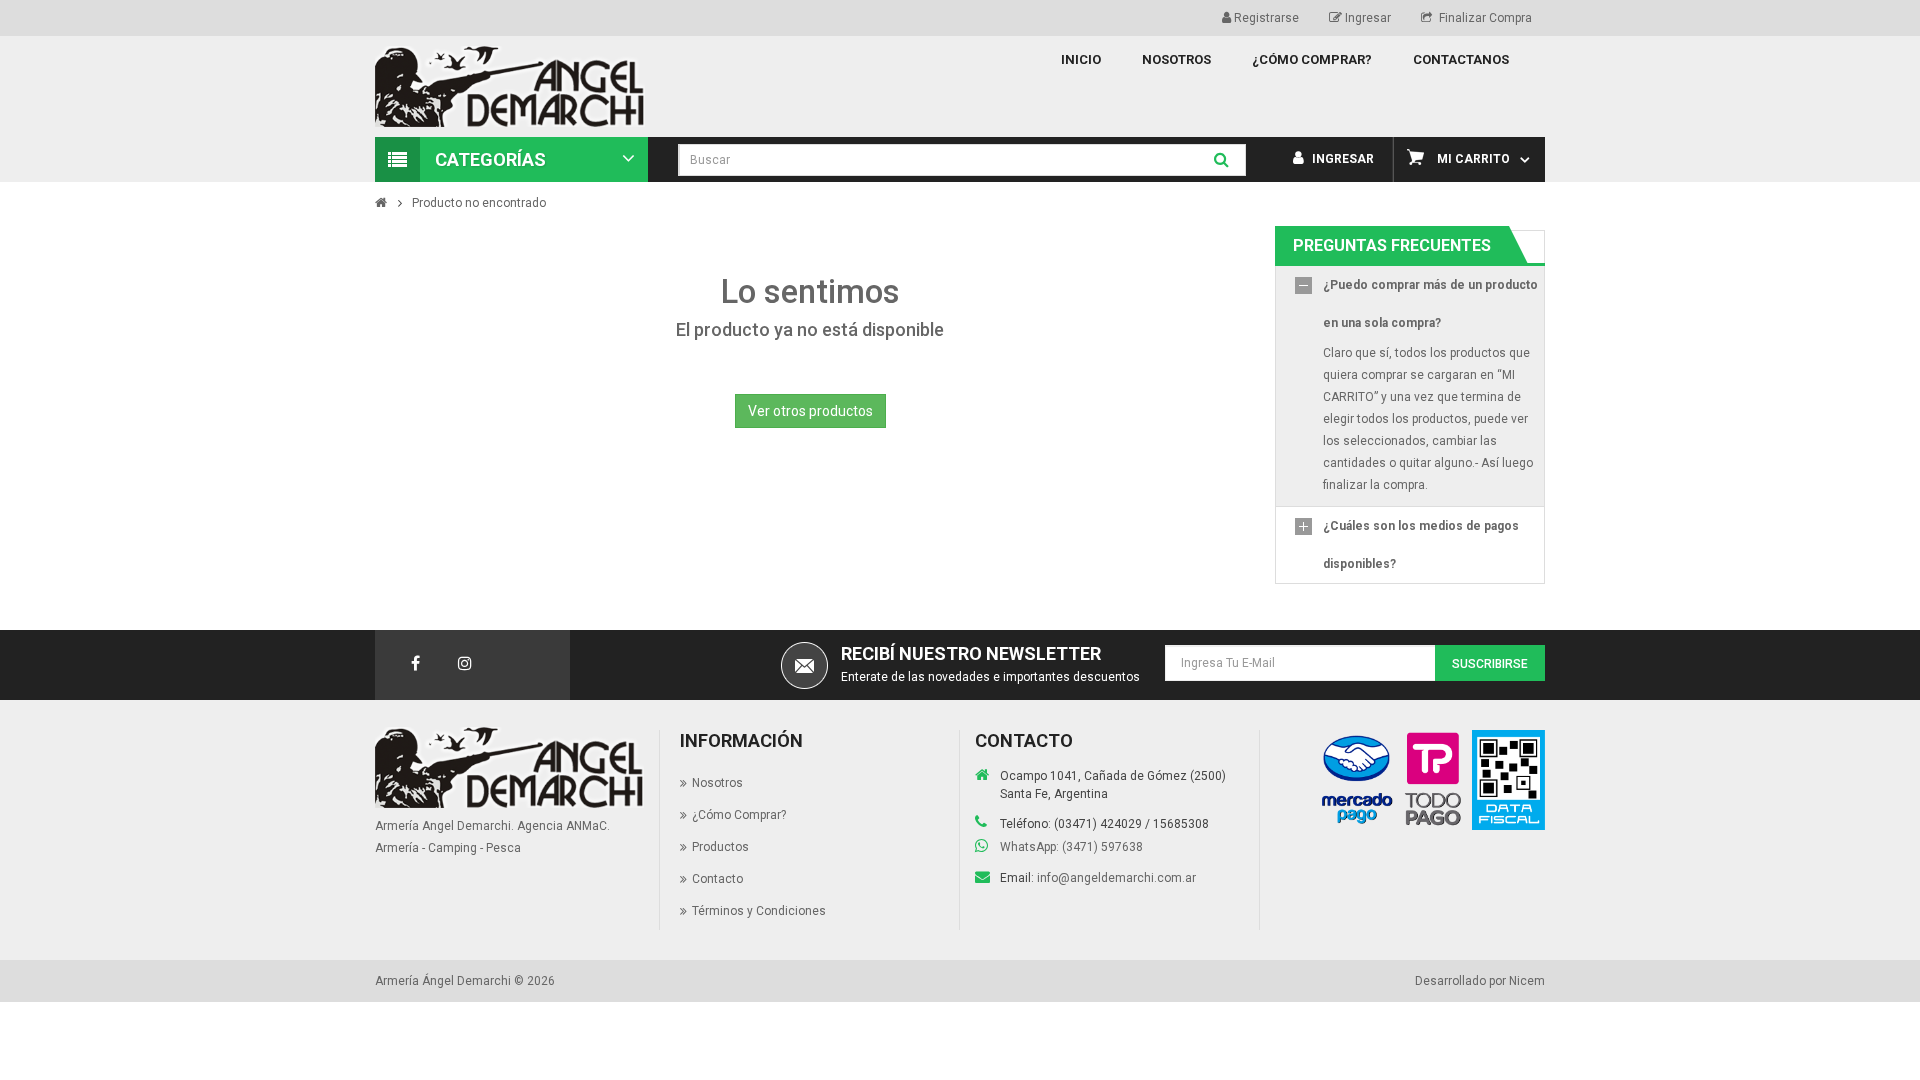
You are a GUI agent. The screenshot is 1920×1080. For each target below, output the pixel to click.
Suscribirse (1490, 664)
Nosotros (717, 783)
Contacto (717, 879)
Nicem (1527, 981)
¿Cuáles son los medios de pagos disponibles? (1421, 545)
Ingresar (1366, 18)
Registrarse (1265, 18)
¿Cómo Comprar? (739, 815)
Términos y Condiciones (759, 911)
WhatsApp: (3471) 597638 (1071, 847)
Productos (720, 847)
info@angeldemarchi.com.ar (1116, 878)
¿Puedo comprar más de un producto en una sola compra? (1430, 304)
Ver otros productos (810, 411)
